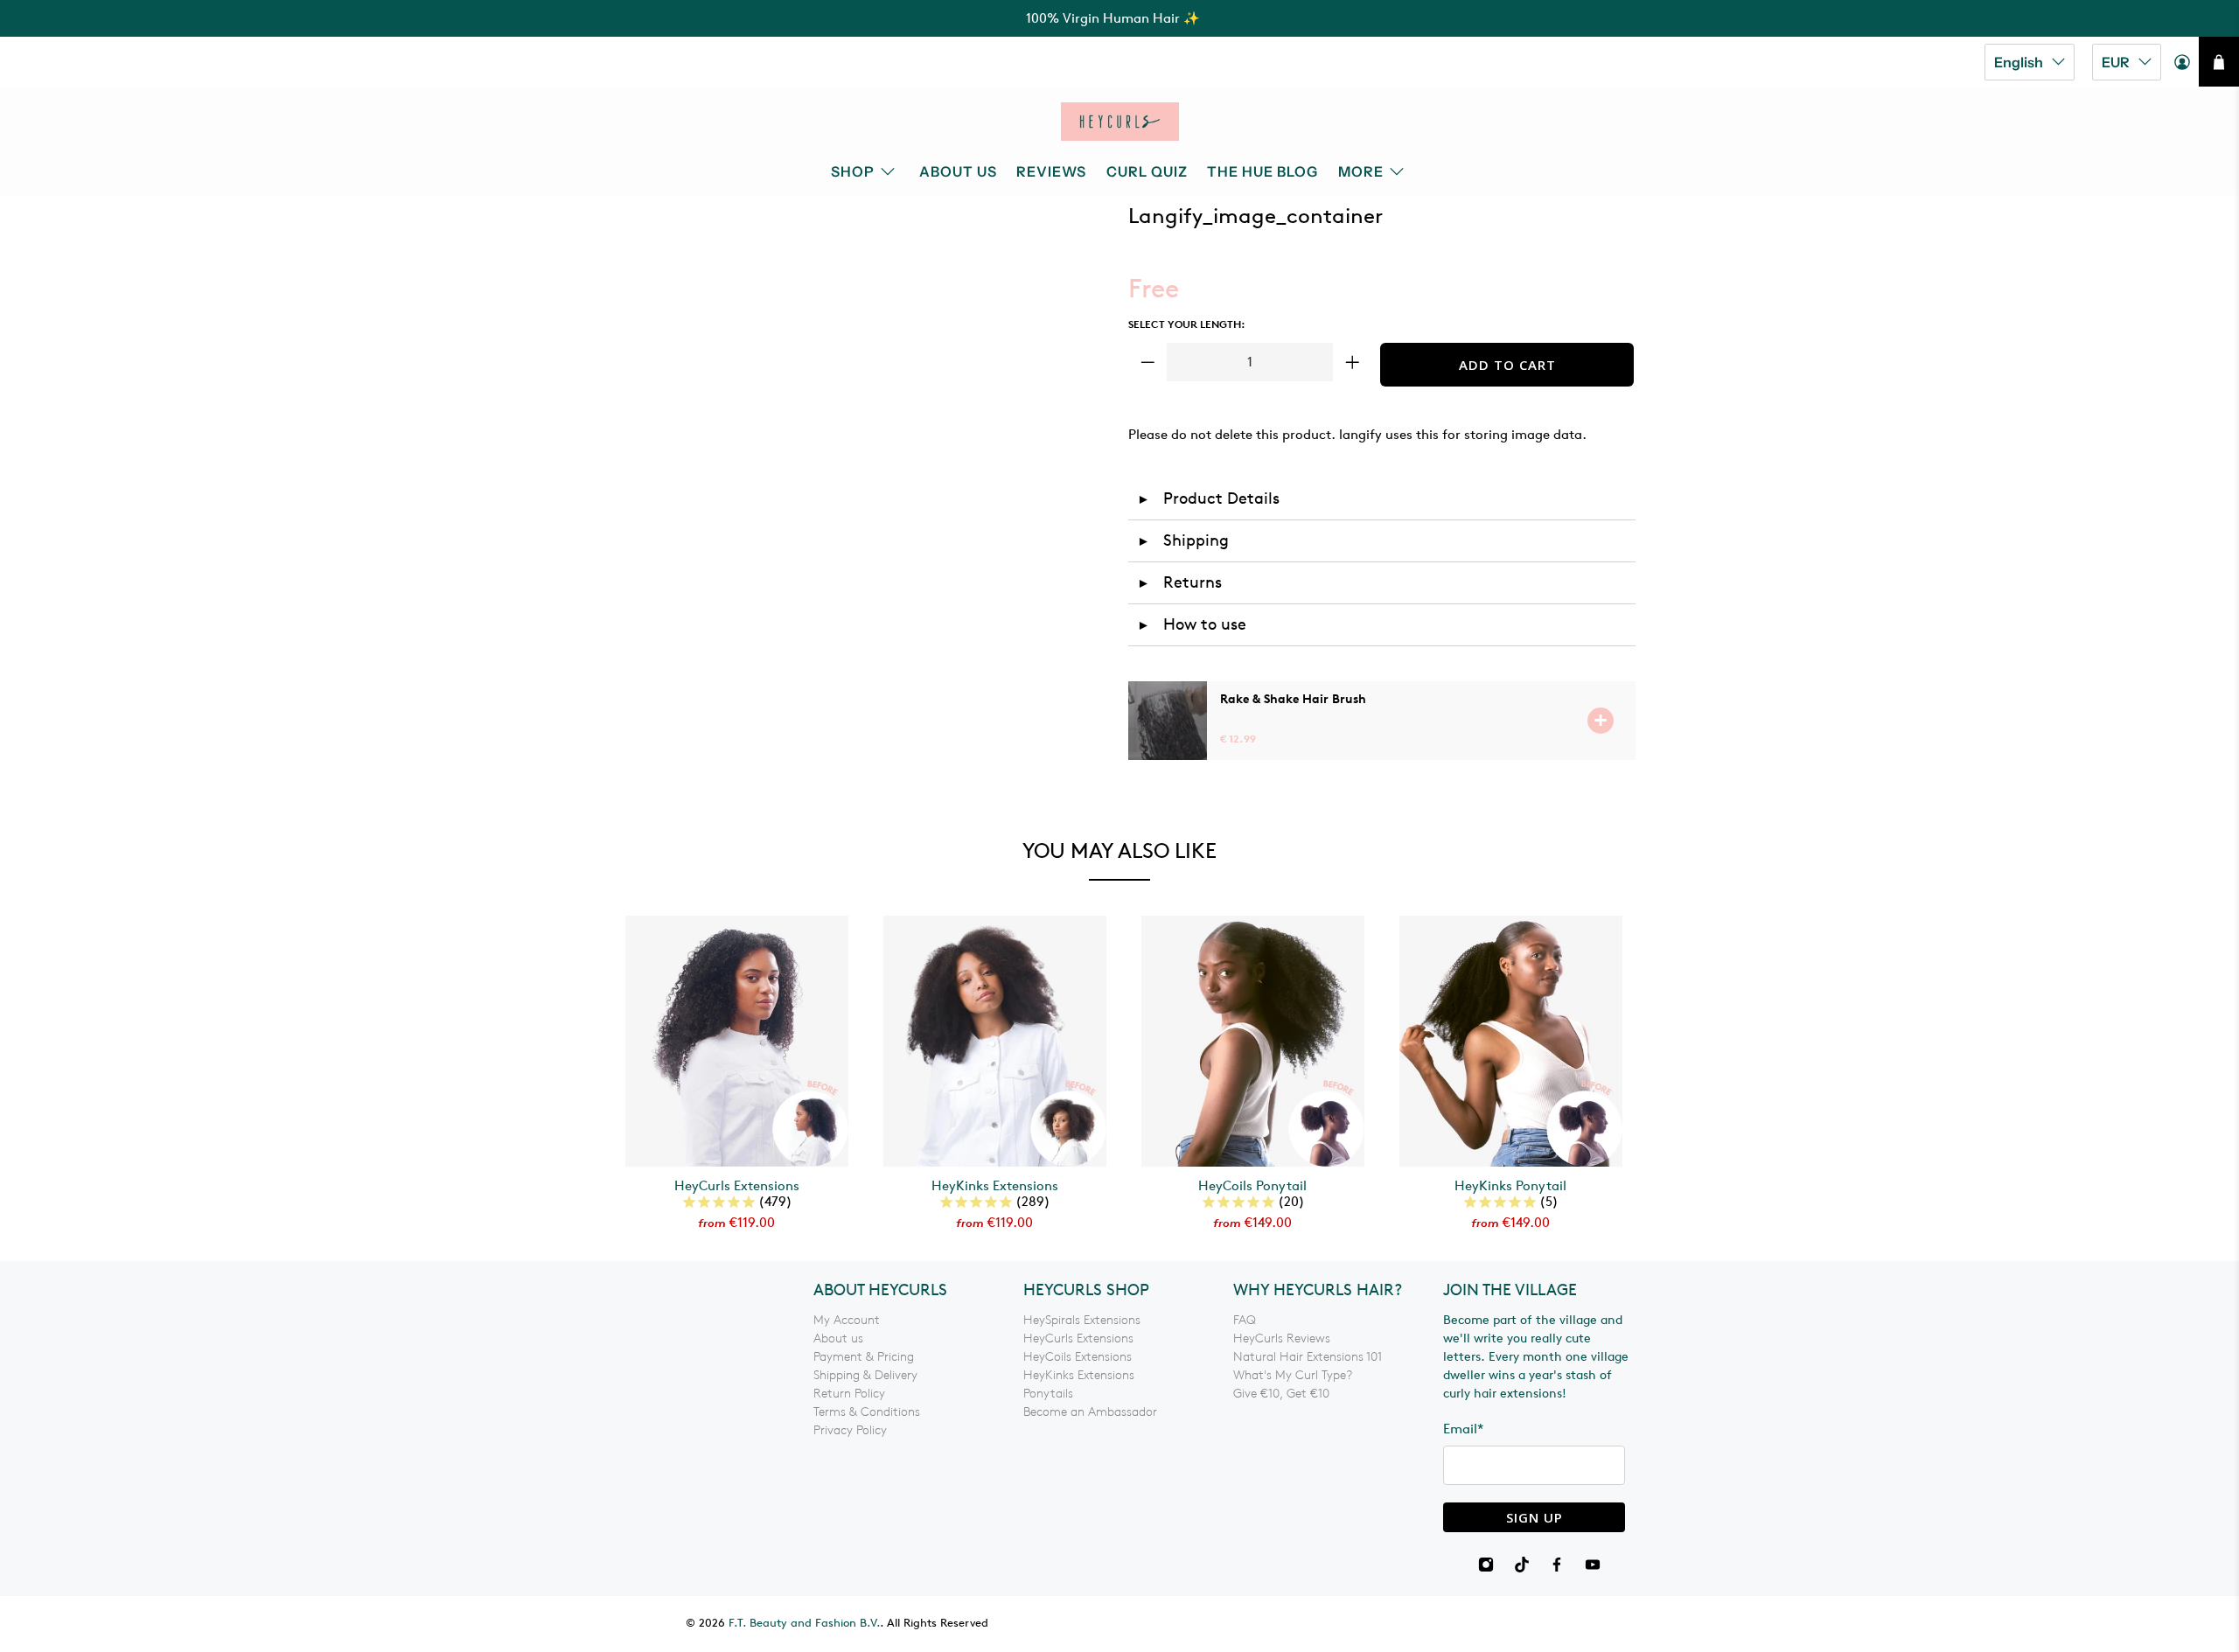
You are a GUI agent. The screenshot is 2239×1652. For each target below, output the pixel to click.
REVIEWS (1051, 171)
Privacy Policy (850, 1430)
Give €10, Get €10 (1281, 1394)
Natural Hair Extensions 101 (1308, 1357)
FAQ (1245, 1320)
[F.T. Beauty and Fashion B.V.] (1120, 122)
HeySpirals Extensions (1082, 1320)
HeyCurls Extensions (737, 1186)
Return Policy (849, 1394)
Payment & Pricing (864, 1357)
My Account (847, 1320)
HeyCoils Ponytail (1252, 1186)
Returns (1179, 582)
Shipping (1183, 540)
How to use (1192, 624)
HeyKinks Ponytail (1510, 1186)
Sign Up (1535, 1517)
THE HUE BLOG (1262, 171)
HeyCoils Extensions (1078, 1357)
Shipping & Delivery (865, 1375)
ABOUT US (958, 171)
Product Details (1208, 498)
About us (838, 1338)
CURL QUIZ (1147, 171)
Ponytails (1048, 1394)
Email (1464, 1429)
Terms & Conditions (867, 1412)
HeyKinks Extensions (995, 1186)
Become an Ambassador (1090, 1412)
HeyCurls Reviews (1282, 1338)
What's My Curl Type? (1293, 1375)
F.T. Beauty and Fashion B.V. (804, 1624)
